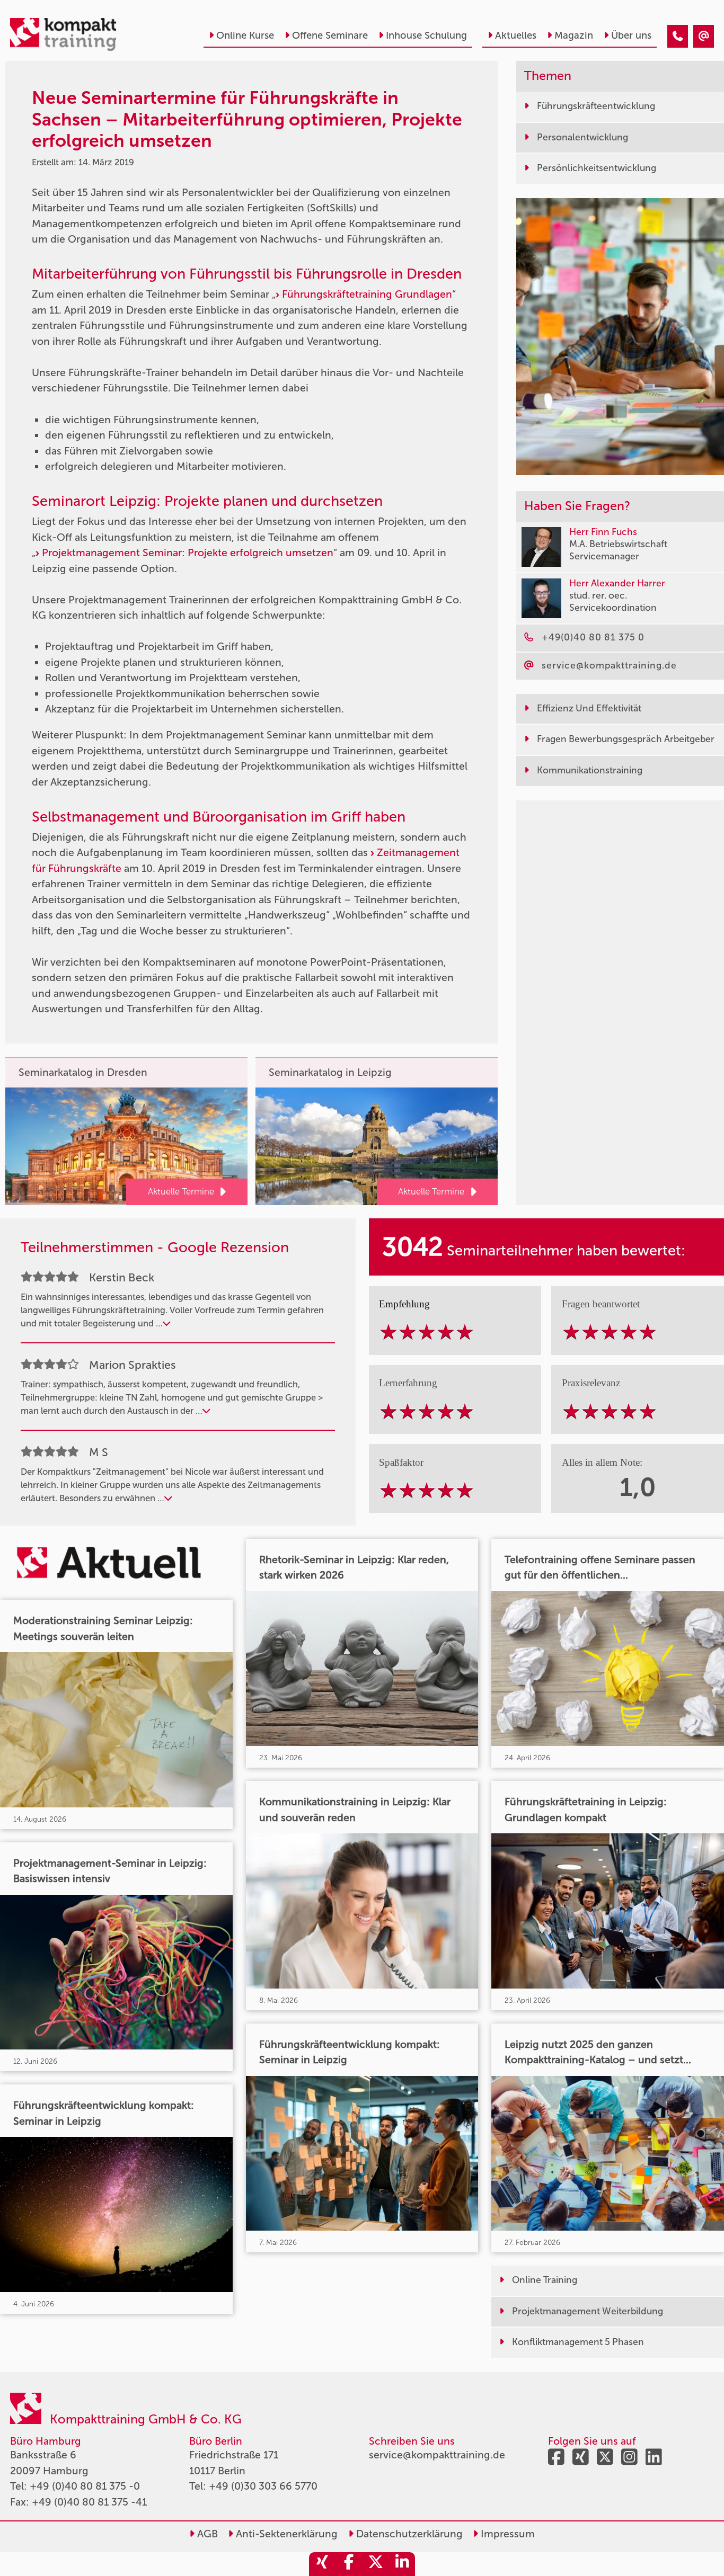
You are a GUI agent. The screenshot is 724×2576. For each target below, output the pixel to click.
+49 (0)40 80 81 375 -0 (85, 2486)
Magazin (574, 35)
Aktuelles (516, 35)
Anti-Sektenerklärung (285, 2534)
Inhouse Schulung (426, 35)
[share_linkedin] (402, 2564)
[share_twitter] (375, 2564)
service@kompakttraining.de (437, 2455)
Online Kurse (245, 35)
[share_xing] (322, 2564)
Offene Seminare (330, 35)
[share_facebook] (349, 2564)
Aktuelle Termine (181, 1191)
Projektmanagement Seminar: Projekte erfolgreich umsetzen (188, 553)
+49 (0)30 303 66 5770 (263, 2486)
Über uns (631, 35)
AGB (206, 2534)
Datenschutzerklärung (408, 2534)
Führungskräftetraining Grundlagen (367, 294)
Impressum (506, 2534)
